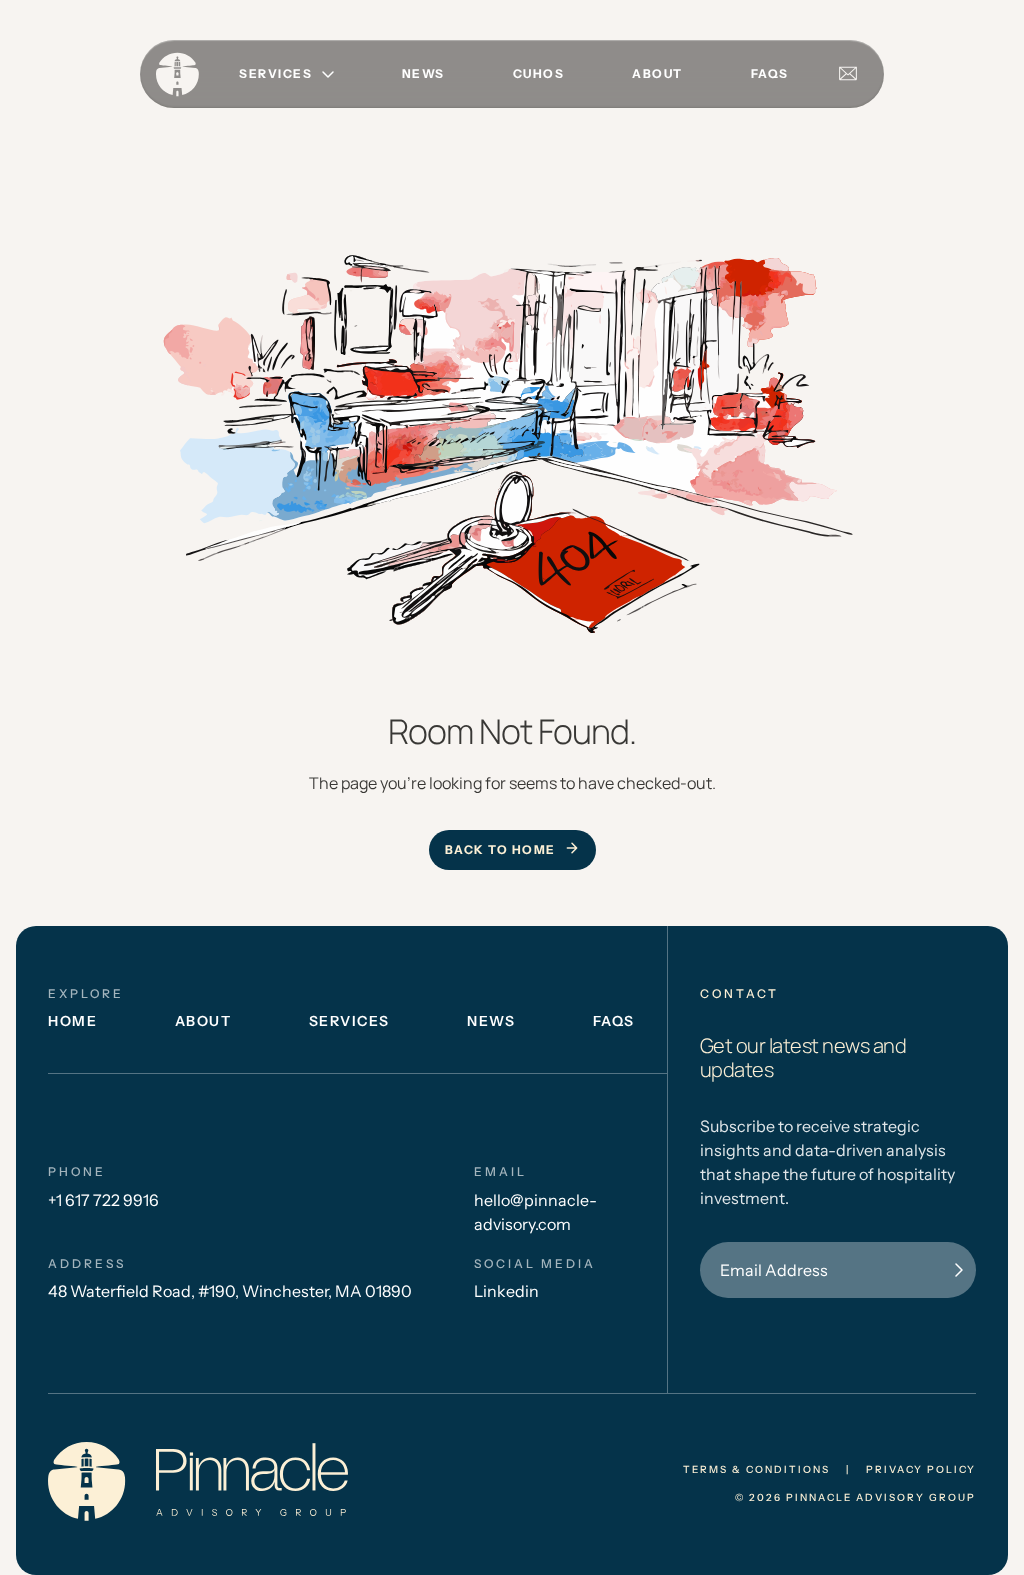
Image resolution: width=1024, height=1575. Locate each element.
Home (72, 1021)
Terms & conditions (756, 1470)
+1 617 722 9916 (103, 1200)
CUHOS (539, 73)
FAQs (770, 73)
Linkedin (506, 1291)
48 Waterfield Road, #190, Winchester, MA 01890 (230, 1291)
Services (349, 1021)
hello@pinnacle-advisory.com (535, 1212)
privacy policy (921, 1470)
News (423, 73)
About (657, 73)
